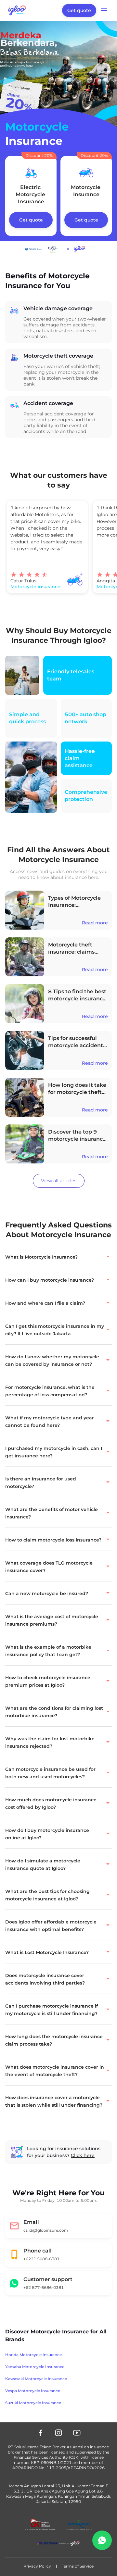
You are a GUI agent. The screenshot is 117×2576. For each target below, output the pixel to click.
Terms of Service (78, 2566)
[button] (58, 1256)
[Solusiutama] (58, 2544)
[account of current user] (104, 10)
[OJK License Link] (40, 2525)
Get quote (79, 10)
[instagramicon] (58, 2433)
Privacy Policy (37, 2566)
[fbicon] (40, 2433)
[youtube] (77, 2433)
